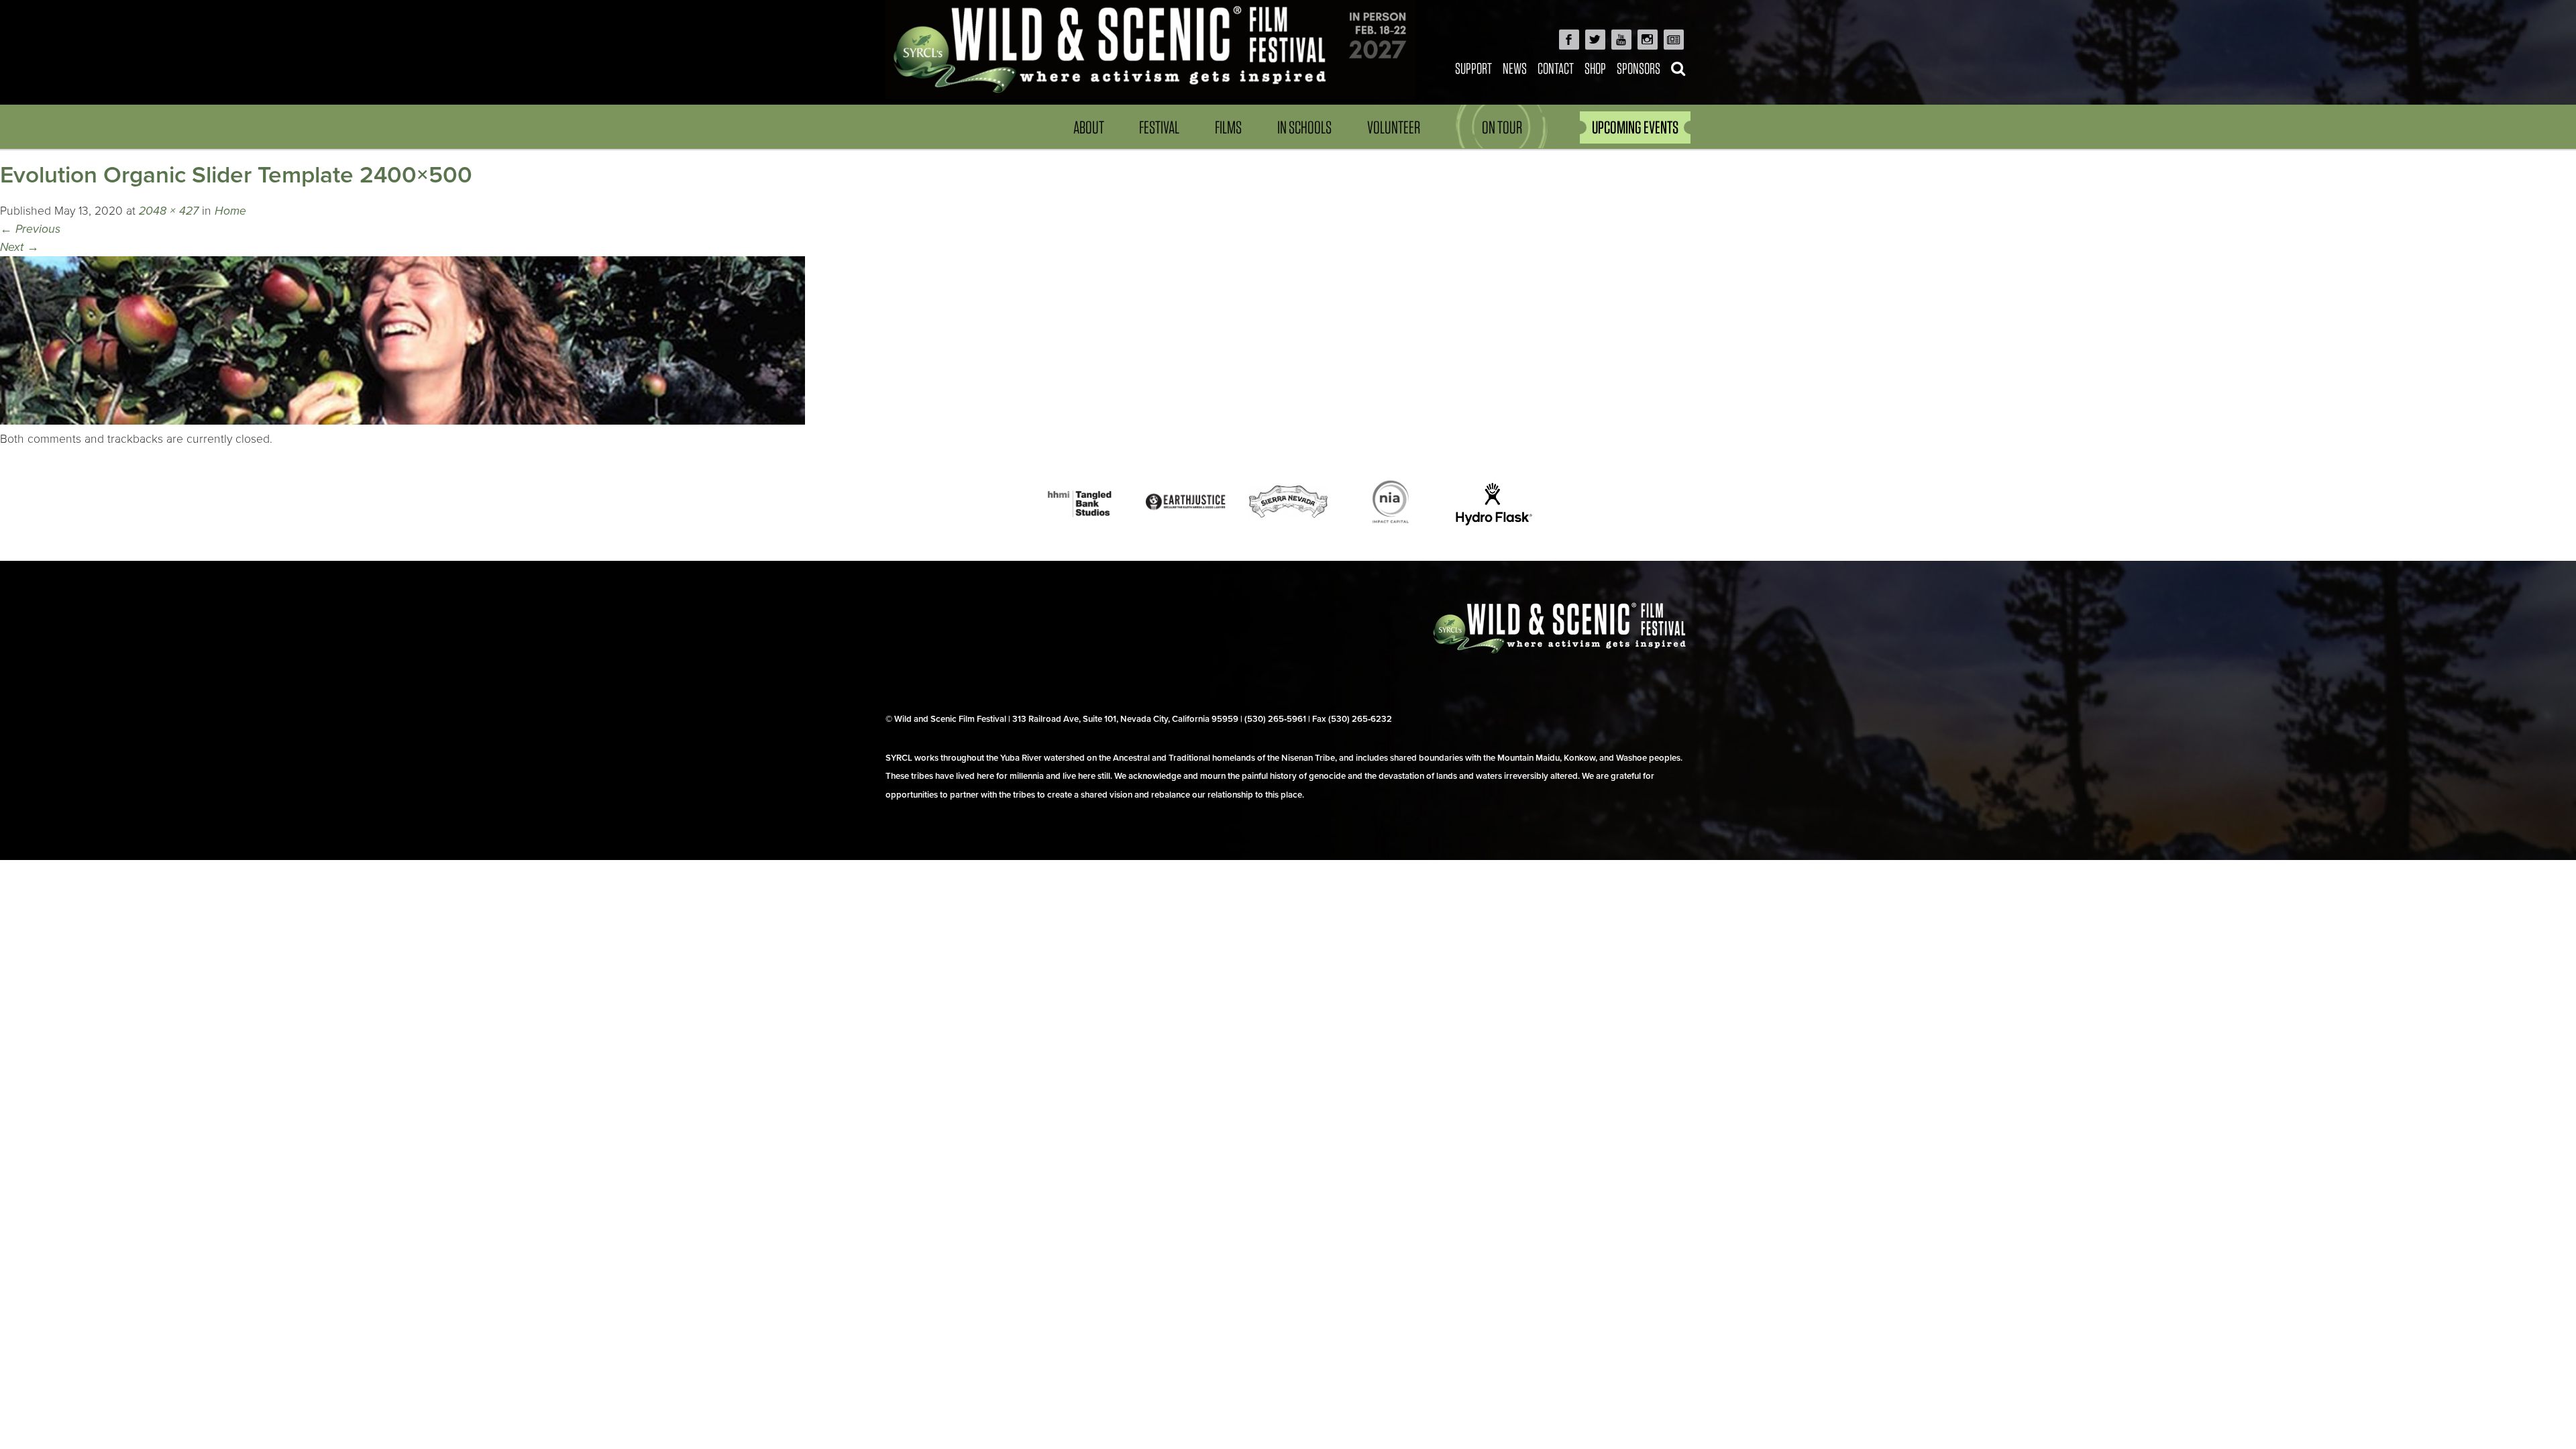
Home (230, 211)
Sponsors (1639, 68)
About (1089, 127)
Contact (1556, 68)
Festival (1159, 127)
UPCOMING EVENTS (1635, 127)
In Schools (1304, 127)
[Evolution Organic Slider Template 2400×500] (402, 421)
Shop (1595, 68)
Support (1473, 68)
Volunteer (1394, 127)
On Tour (1502, 127)
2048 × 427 (169, 211)
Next (19, 247)
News (1515, 68)
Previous (30, 229)
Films (1228, 127)
